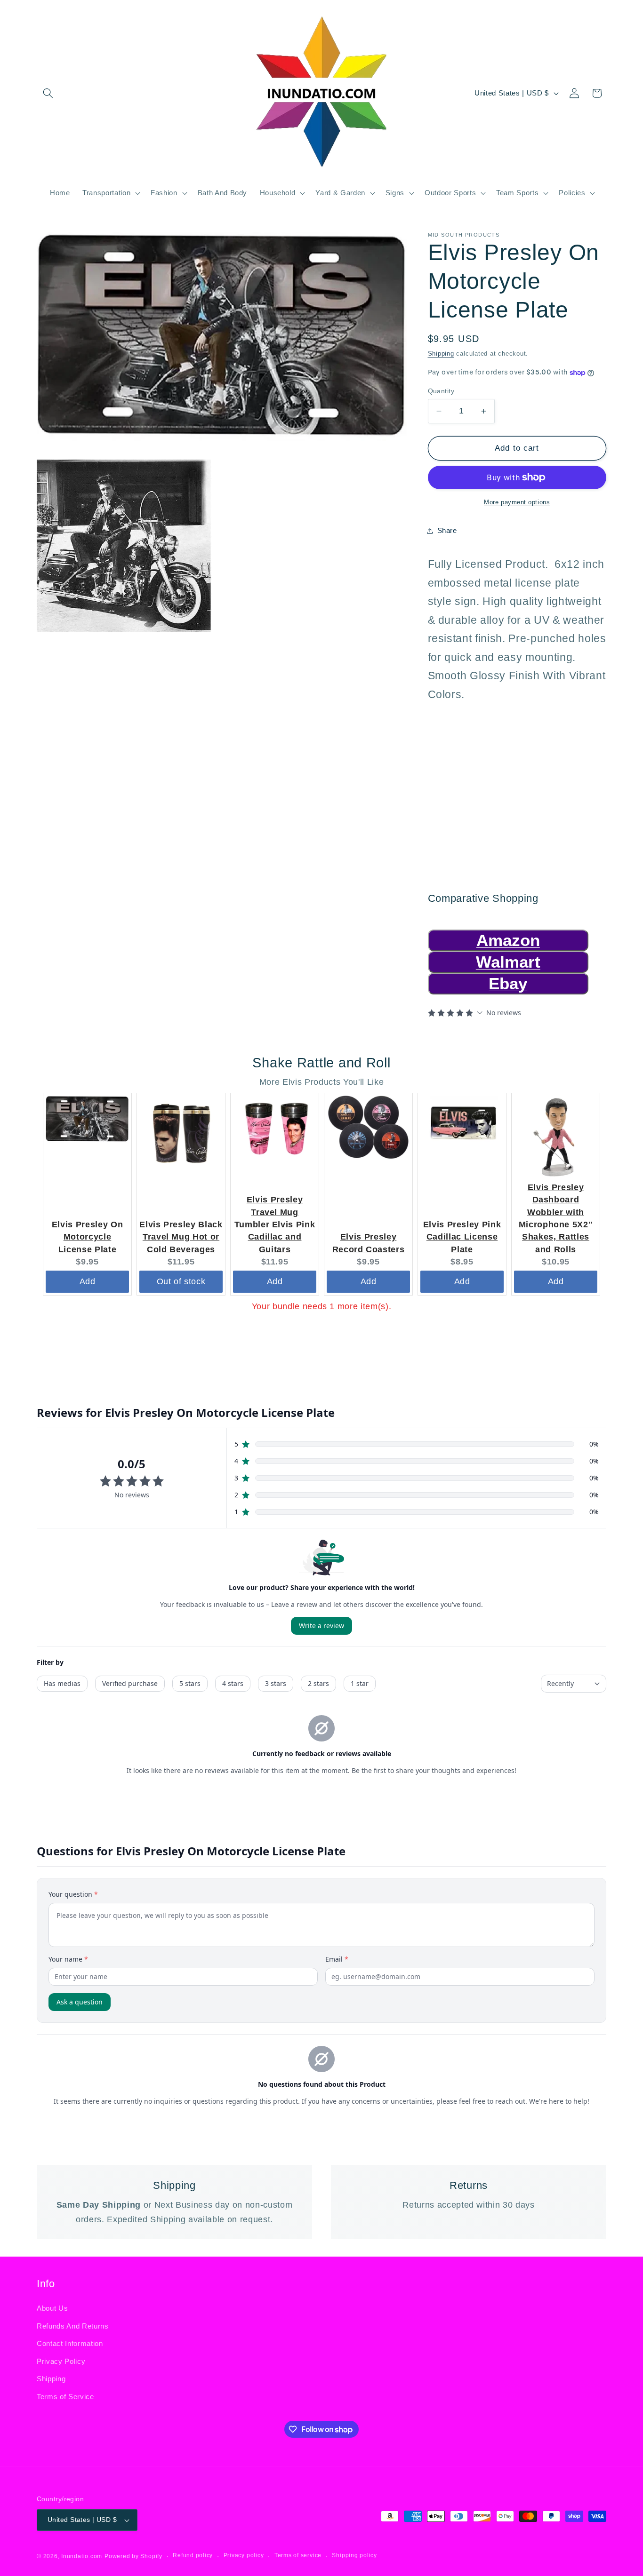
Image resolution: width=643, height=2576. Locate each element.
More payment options (517, 502)
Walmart (508, 962)
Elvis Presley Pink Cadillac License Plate (462, 1237)
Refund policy (193, 2556)
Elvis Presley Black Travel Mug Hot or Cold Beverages (181, 1237)
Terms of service (298, 2556)
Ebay (508, 983)
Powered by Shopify (133, 2556)
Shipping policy (354, 2556)
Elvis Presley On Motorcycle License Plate (88, 1237)
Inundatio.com (82, 2556)
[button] (48, 93)
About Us (52, 2308)
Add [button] (88, 1281)
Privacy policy (244, 2556)
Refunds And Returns (73, 2326)
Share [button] (447, 531)
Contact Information (70, 2343)
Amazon (508, 940)
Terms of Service (65, 2396)
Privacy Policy (61, 2361)
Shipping (441, 354)
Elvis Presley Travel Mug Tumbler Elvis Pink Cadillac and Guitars (275, 1224)
